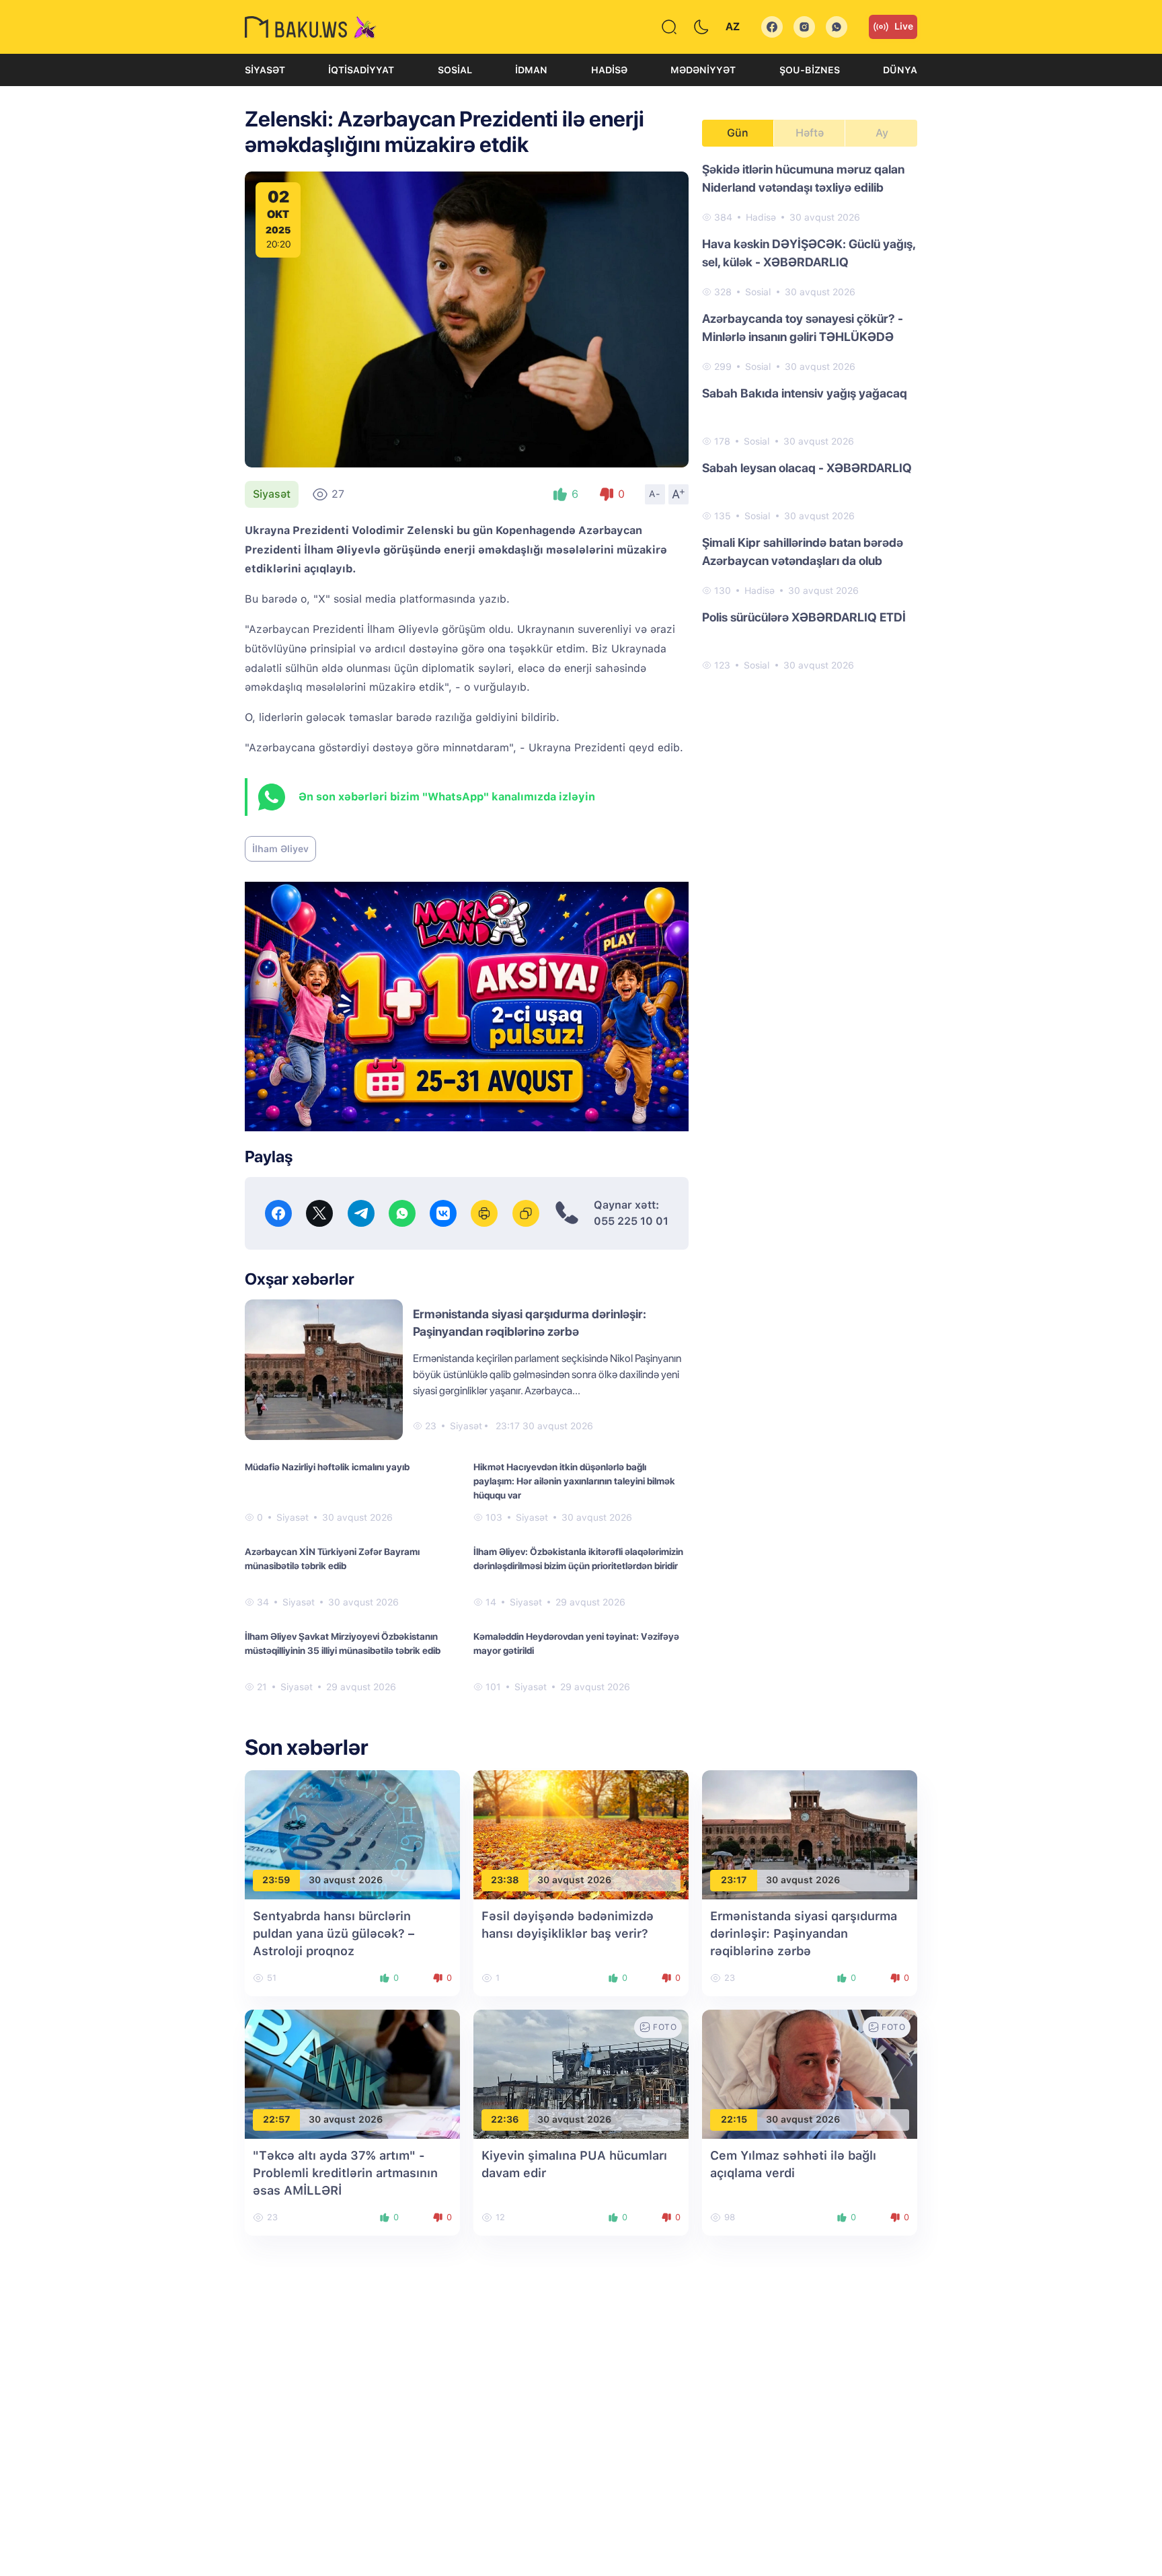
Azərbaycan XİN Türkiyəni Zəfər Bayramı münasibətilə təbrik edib (332, 1559)
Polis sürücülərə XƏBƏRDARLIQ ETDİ (804, 617)
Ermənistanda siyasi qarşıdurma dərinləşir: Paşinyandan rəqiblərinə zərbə (804, 1933)
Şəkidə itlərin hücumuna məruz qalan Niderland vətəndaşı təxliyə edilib (803, 178)
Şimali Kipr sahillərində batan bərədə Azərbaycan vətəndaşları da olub (803, 552)
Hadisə (609, 70)
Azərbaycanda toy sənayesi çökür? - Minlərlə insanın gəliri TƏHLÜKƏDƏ (803, 328)
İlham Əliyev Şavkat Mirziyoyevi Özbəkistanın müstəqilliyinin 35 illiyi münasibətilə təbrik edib (343, 1643)
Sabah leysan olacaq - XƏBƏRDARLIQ (807, 468)
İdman (531, 70)
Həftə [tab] (810, 133)
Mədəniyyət (703, 70)
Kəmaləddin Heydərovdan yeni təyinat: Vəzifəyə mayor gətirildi (576, 1643)
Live (904, 26)
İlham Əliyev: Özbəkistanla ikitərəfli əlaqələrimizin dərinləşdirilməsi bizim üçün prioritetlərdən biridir (578, 1559)
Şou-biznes (810, 70)
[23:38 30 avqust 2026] (581, 1834)
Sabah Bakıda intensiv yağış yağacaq (805, 393)
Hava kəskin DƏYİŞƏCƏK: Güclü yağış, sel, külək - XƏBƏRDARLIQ (809, 253)
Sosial (455, 70)
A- (655, 494)
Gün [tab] (738, 133)
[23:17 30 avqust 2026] (810, 1834)
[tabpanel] (810, 416)
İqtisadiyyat (361, 70)
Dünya (900, 70)
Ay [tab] (882, 133)
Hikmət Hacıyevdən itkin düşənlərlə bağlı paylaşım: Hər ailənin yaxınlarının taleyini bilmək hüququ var (574, 1481)
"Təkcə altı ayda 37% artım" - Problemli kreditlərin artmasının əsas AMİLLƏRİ (345, 2173)
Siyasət (265, 70)
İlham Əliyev (280, 849)
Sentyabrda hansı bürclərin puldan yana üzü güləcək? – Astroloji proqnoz (334, 1933)
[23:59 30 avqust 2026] (352, 1834)
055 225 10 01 (631, 1221)
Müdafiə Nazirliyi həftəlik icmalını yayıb (327, 1467)
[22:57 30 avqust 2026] (352, 2073)
